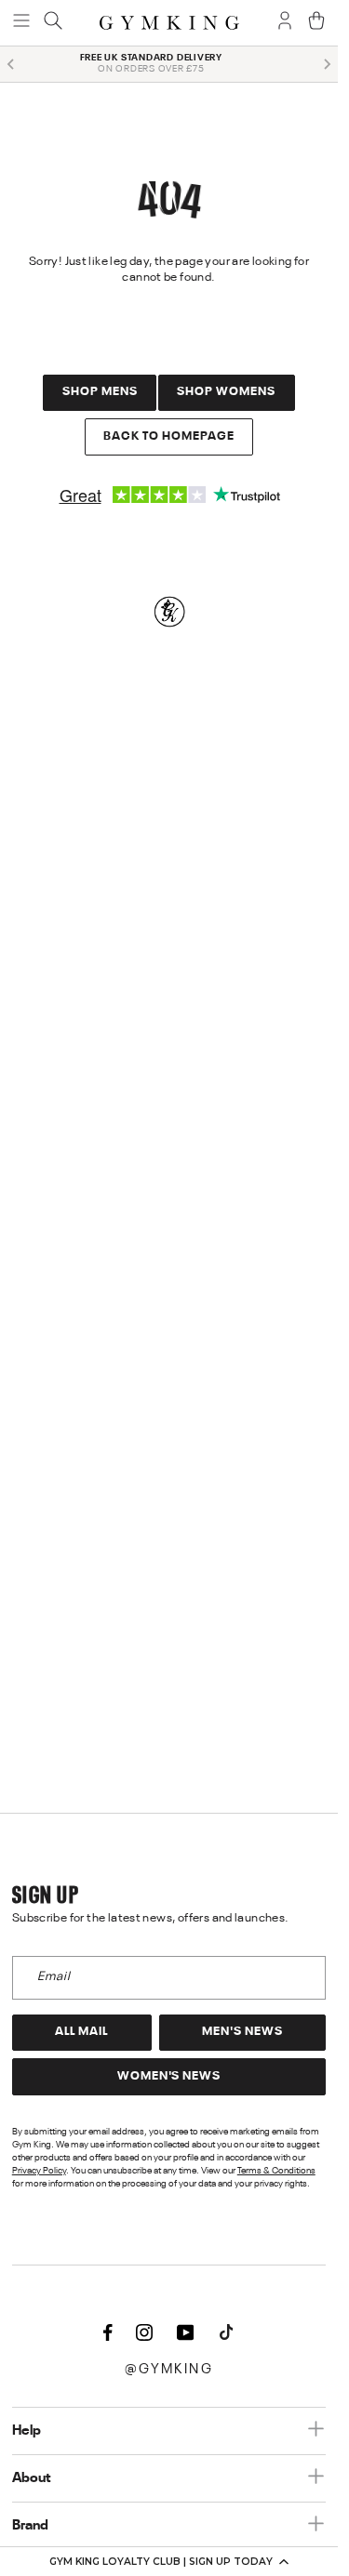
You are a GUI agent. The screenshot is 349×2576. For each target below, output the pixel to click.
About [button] (32, 2478)
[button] (169, 2561)
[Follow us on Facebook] (108, 2334)
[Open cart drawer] (316, 22)
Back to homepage (169, 436)
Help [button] (27, 2431)
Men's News (242, 2032)
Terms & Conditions (276, 2171)
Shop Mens (100, 392)
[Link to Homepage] (169, 23)
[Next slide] (327, 64)
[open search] (53, 22)
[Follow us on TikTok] (226, 2334)
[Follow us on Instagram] (144, 2334)
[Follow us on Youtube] (185, 2334)
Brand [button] (30, 2526)
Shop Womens (226, 392)
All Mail (81, 2032)
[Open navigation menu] (21, 22)
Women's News (169, 2076)
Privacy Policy (39, 2171)
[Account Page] (285, 22)
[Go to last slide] (11, 64)
